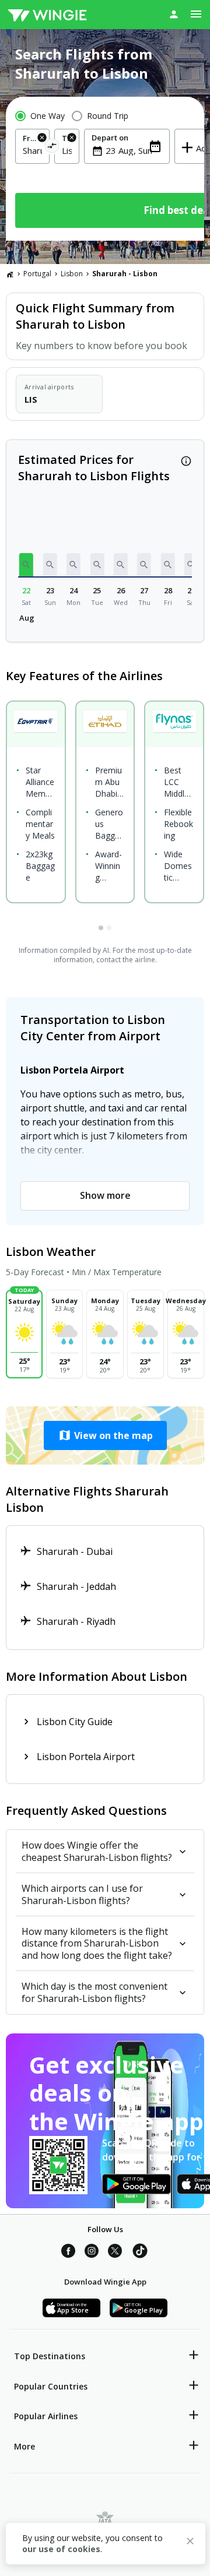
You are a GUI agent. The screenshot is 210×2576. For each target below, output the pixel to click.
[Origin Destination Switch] (52, 148)
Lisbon (72, 274)
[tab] (101, 928)
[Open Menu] (196, 14)
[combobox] (32, 150)
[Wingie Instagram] (92, 2253)
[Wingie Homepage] (47, 15)
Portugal (37, 274)
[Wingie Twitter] (115, 2253)
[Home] (10, 274)
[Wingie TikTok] (140, 2253)
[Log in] (174, 14)
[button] (26, 565)
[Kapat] (190, 2543)
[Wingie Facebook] (68, 2253)
